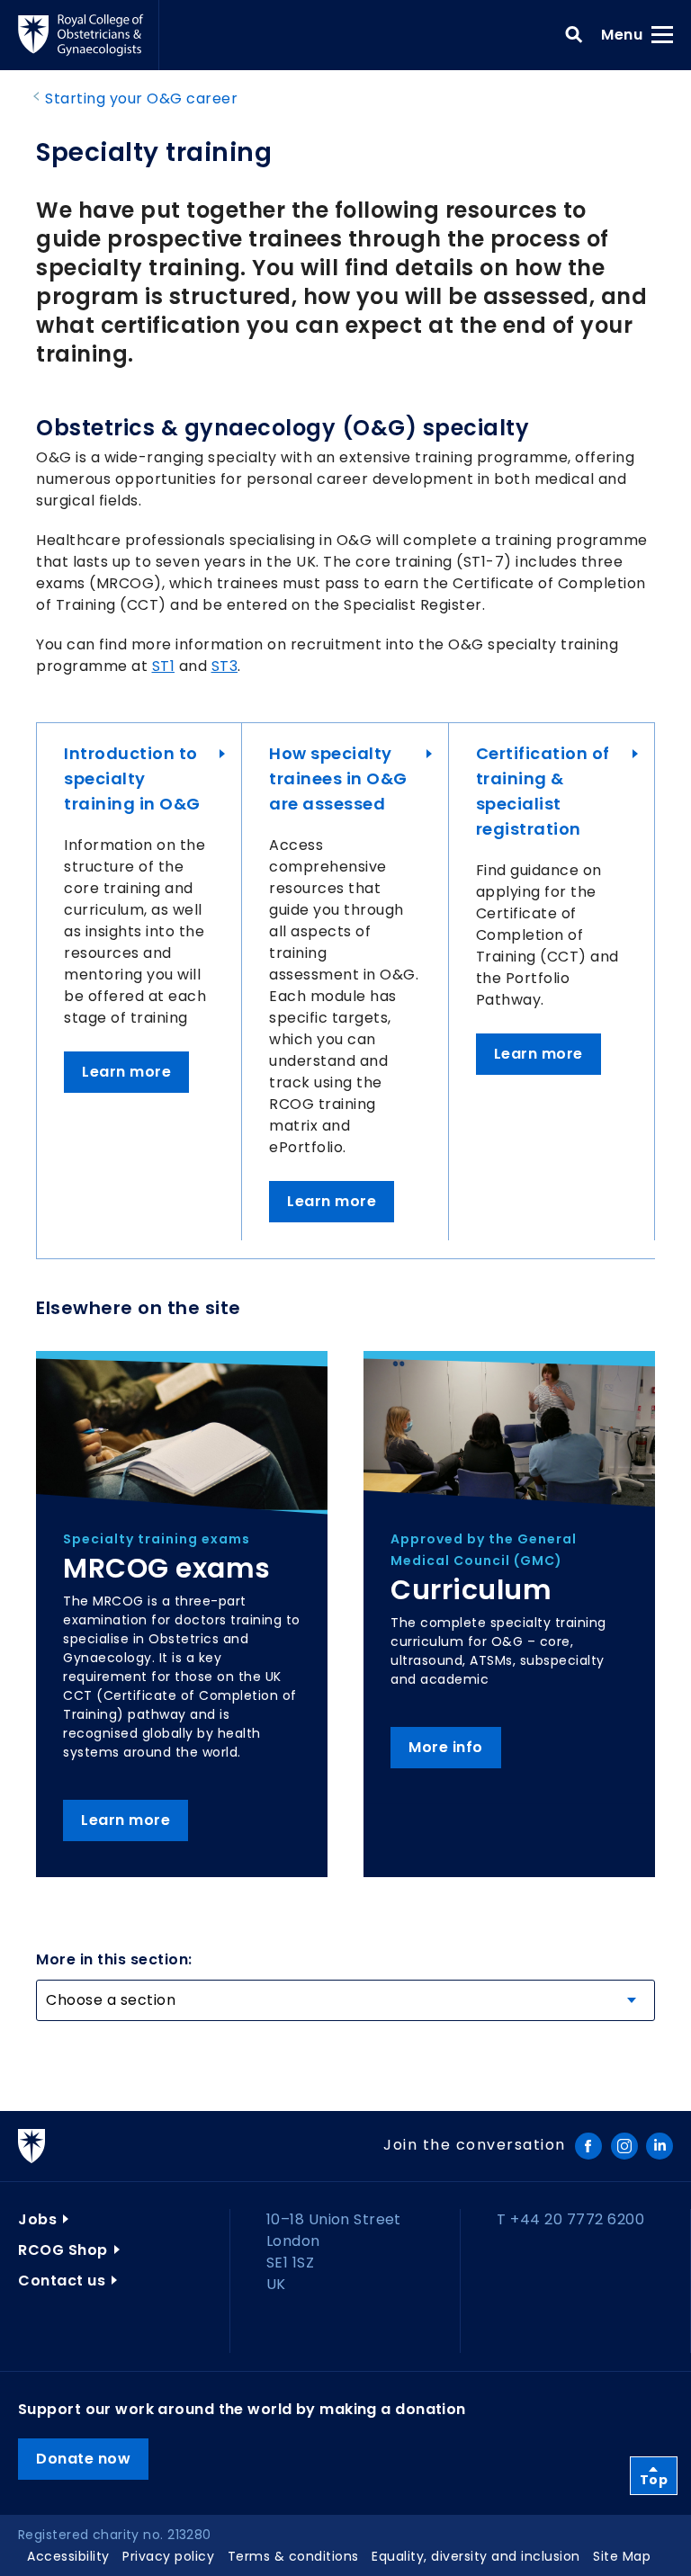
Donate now (83, 2459)
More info (446, 1747)
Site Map (622, 2556)
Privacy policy (168, 2556)
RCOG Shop (63, 2250)
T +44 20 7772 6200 (570, 2219)
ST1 (164, 666)
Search (574, 35)
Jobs (37, 2219)
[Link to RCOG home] (89, 35)
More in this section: (114, 1959)
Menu (628, 34)
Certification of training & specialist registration (543, 791)
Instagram (624, 2146)
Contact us (62, 2281)
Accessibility (68, 2556)
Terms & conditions (293, 2556)
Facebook (588, 2146)
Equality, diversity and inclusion (476, 2556)
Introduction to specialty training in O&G (132, 778)
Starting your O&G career (141, 98)
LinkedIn (660, 2146)
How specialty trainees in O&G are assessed (338, 778)
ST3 (225, 666)
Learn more (126, 1072)
